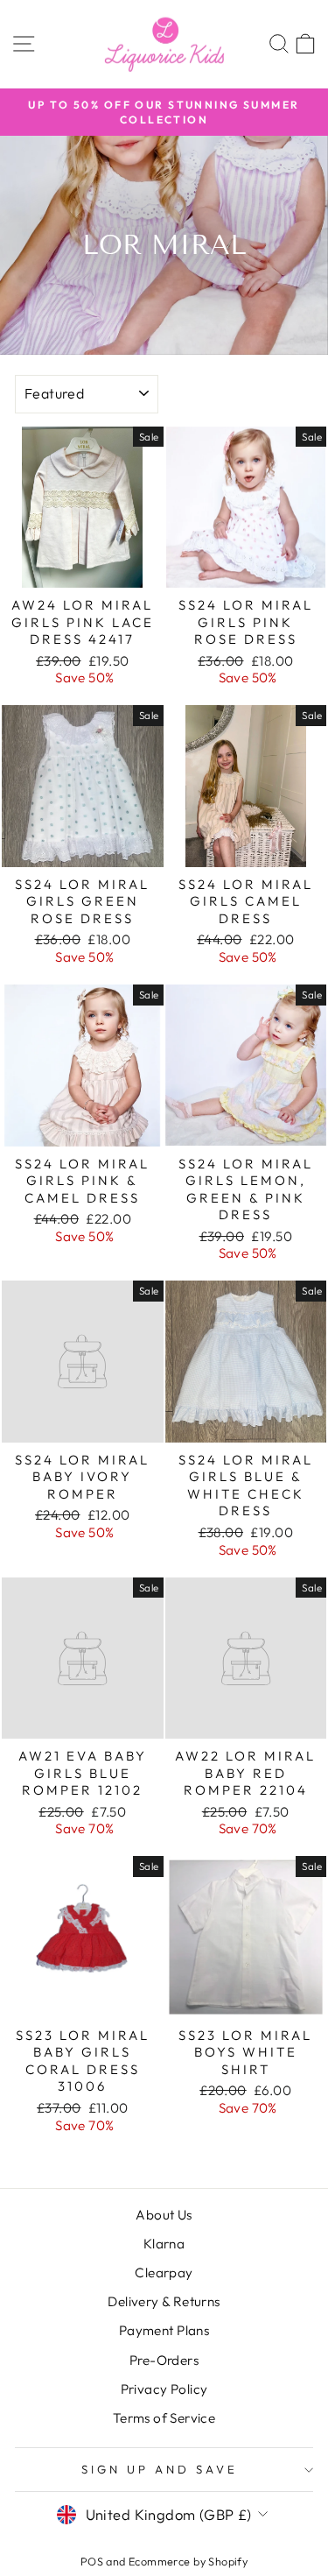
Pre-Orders (164, 2360)
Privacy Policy (164, 2389)
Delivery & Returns (164, 2301)
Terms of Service (164, 2418)
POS (92, 2561)
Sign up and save (160, 2469)
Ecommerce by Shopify (188, 2561)
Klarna (164, 2244)
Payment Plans (164, 2330)
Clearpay (164, 2273)
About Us (164, 2215)
